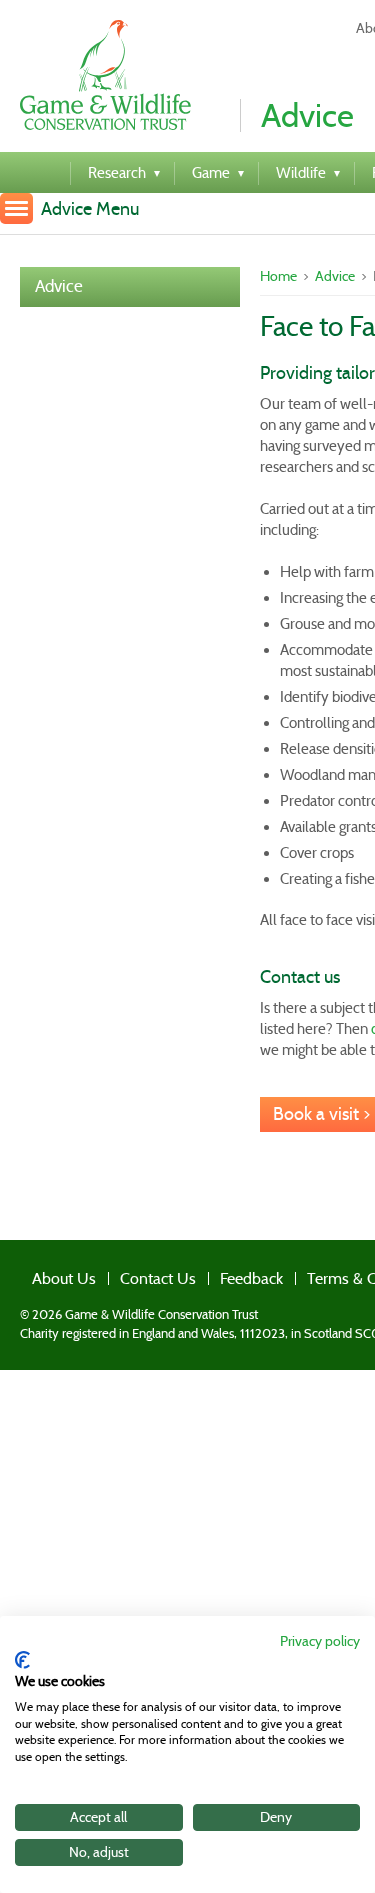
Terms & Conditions (304, 1273)
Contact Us (125, 1273)
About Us (48, 1273)
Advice (59, 286)
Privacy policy (320, 1641)
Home (278, 276)
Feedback (202, 1273)
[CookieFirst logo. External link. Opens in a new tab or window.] (22, 1660)
